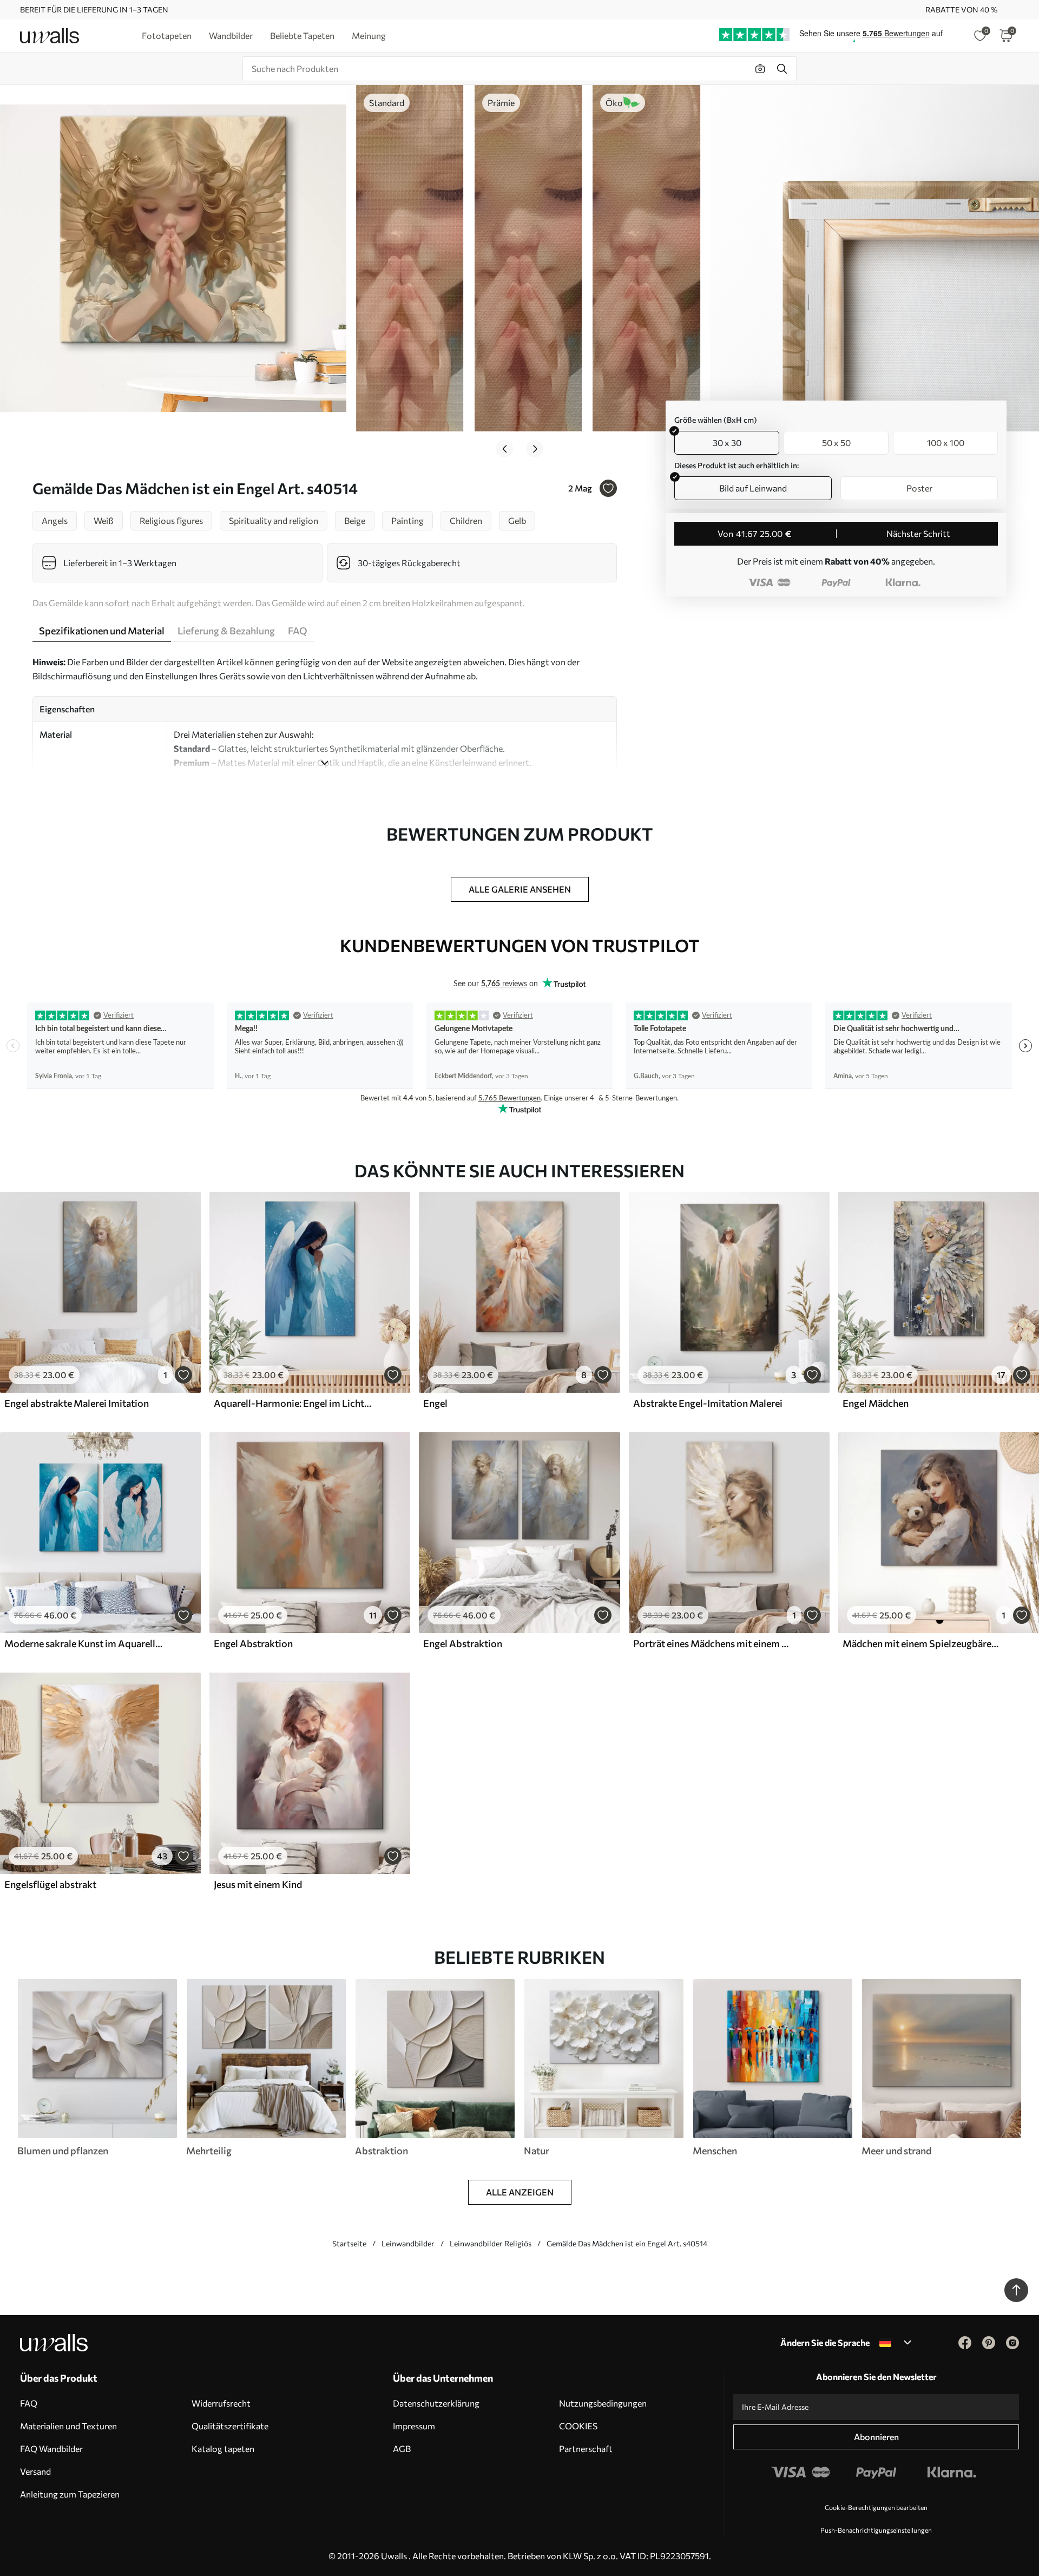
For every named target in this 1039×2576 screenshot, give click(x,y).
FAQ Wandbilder (51, 2449)
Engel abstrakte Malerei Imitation (77, 1403)
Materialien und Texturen (68, 2426)
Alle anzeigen (520, 2192)
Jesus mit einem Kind (258, 1884)
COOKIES (578, 2426)
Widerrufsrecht (221, 2403)
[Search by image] (760, 69)
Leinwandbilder (408, 2243)
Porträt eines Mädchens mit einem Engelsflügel (712, 1643)
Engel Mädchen (876, 1403)
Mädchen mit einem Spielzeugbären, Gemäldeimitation (922, 1643)
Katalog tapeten (223, 2449)
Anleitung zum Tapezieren (70, 2494)
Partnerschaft (586, 2449)
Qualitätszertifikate (230, 2426)
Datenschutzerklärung (436, 2403)
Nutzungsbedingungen (603, 2403)
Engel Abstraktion (253, 1643)
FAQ (29, 2403)
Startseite (349, 2243)
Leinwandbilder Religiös (491, 2243)
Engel (435, 1403)
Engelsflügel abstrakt (50, 1884)
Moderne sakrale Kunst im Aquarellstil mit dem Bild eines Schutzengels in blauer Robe (83, 1643)
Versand (35, 2471)
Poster (919, 488)
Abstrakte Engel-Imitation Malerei (708, 1403)
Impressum (414, 2426)
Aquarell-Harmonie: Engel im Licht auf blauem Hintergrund (293, 1403)
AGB (402, 2449)
